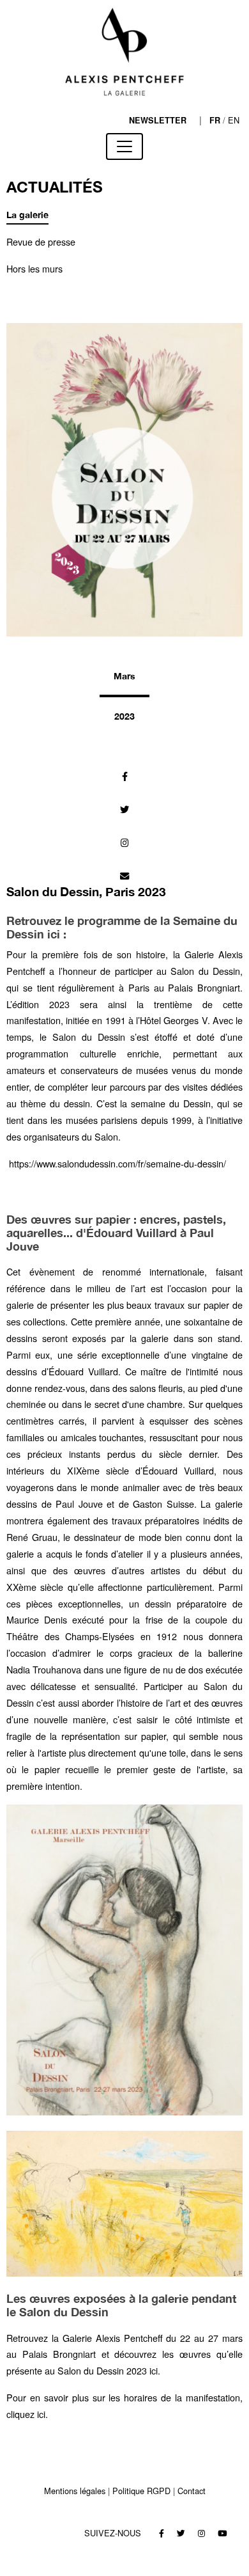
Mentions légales (75, 2491)
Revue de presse (41, 241)
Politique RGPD (141, 2491)
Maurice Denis (37, 1619)
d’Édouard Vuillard (80, 1371)
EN (234, 120)
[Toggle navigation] (124, 146)
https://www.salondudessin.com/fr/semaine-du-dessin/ (117, 1163)
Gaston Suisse (163, 1504)
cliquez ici (26, 2414)
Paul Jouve (79, 1504)
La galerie (27, 215)
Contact (192, 2491)
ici (154, 2370)
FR (215, 120)
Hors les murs (34, 268)
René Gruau (32, 1537)
